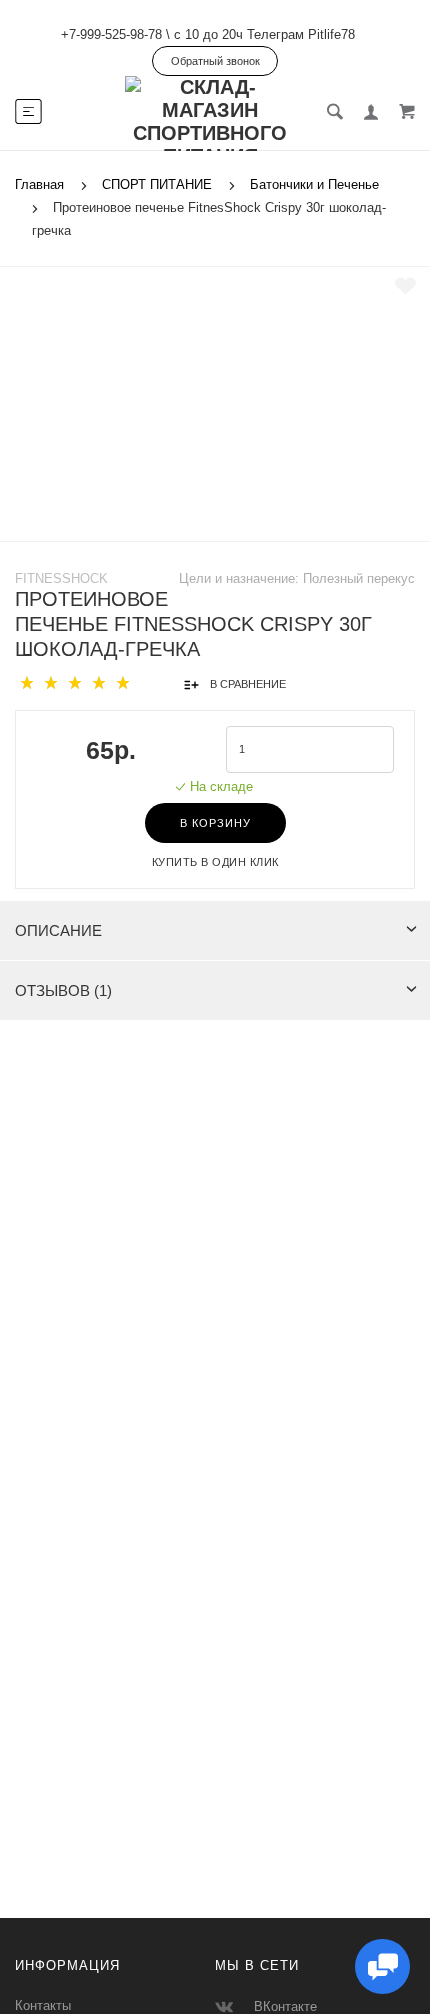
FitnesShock (61, 578)
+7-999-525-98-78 (111, 34)
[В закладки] (405, 286)
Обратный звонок (215, 61)
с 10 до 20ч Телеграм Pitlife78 (264, 34)
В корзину (215, 823)
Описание (58, 930)
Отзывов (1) (63, 990)
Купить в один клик (215, 862)
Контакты (43, 2005)
